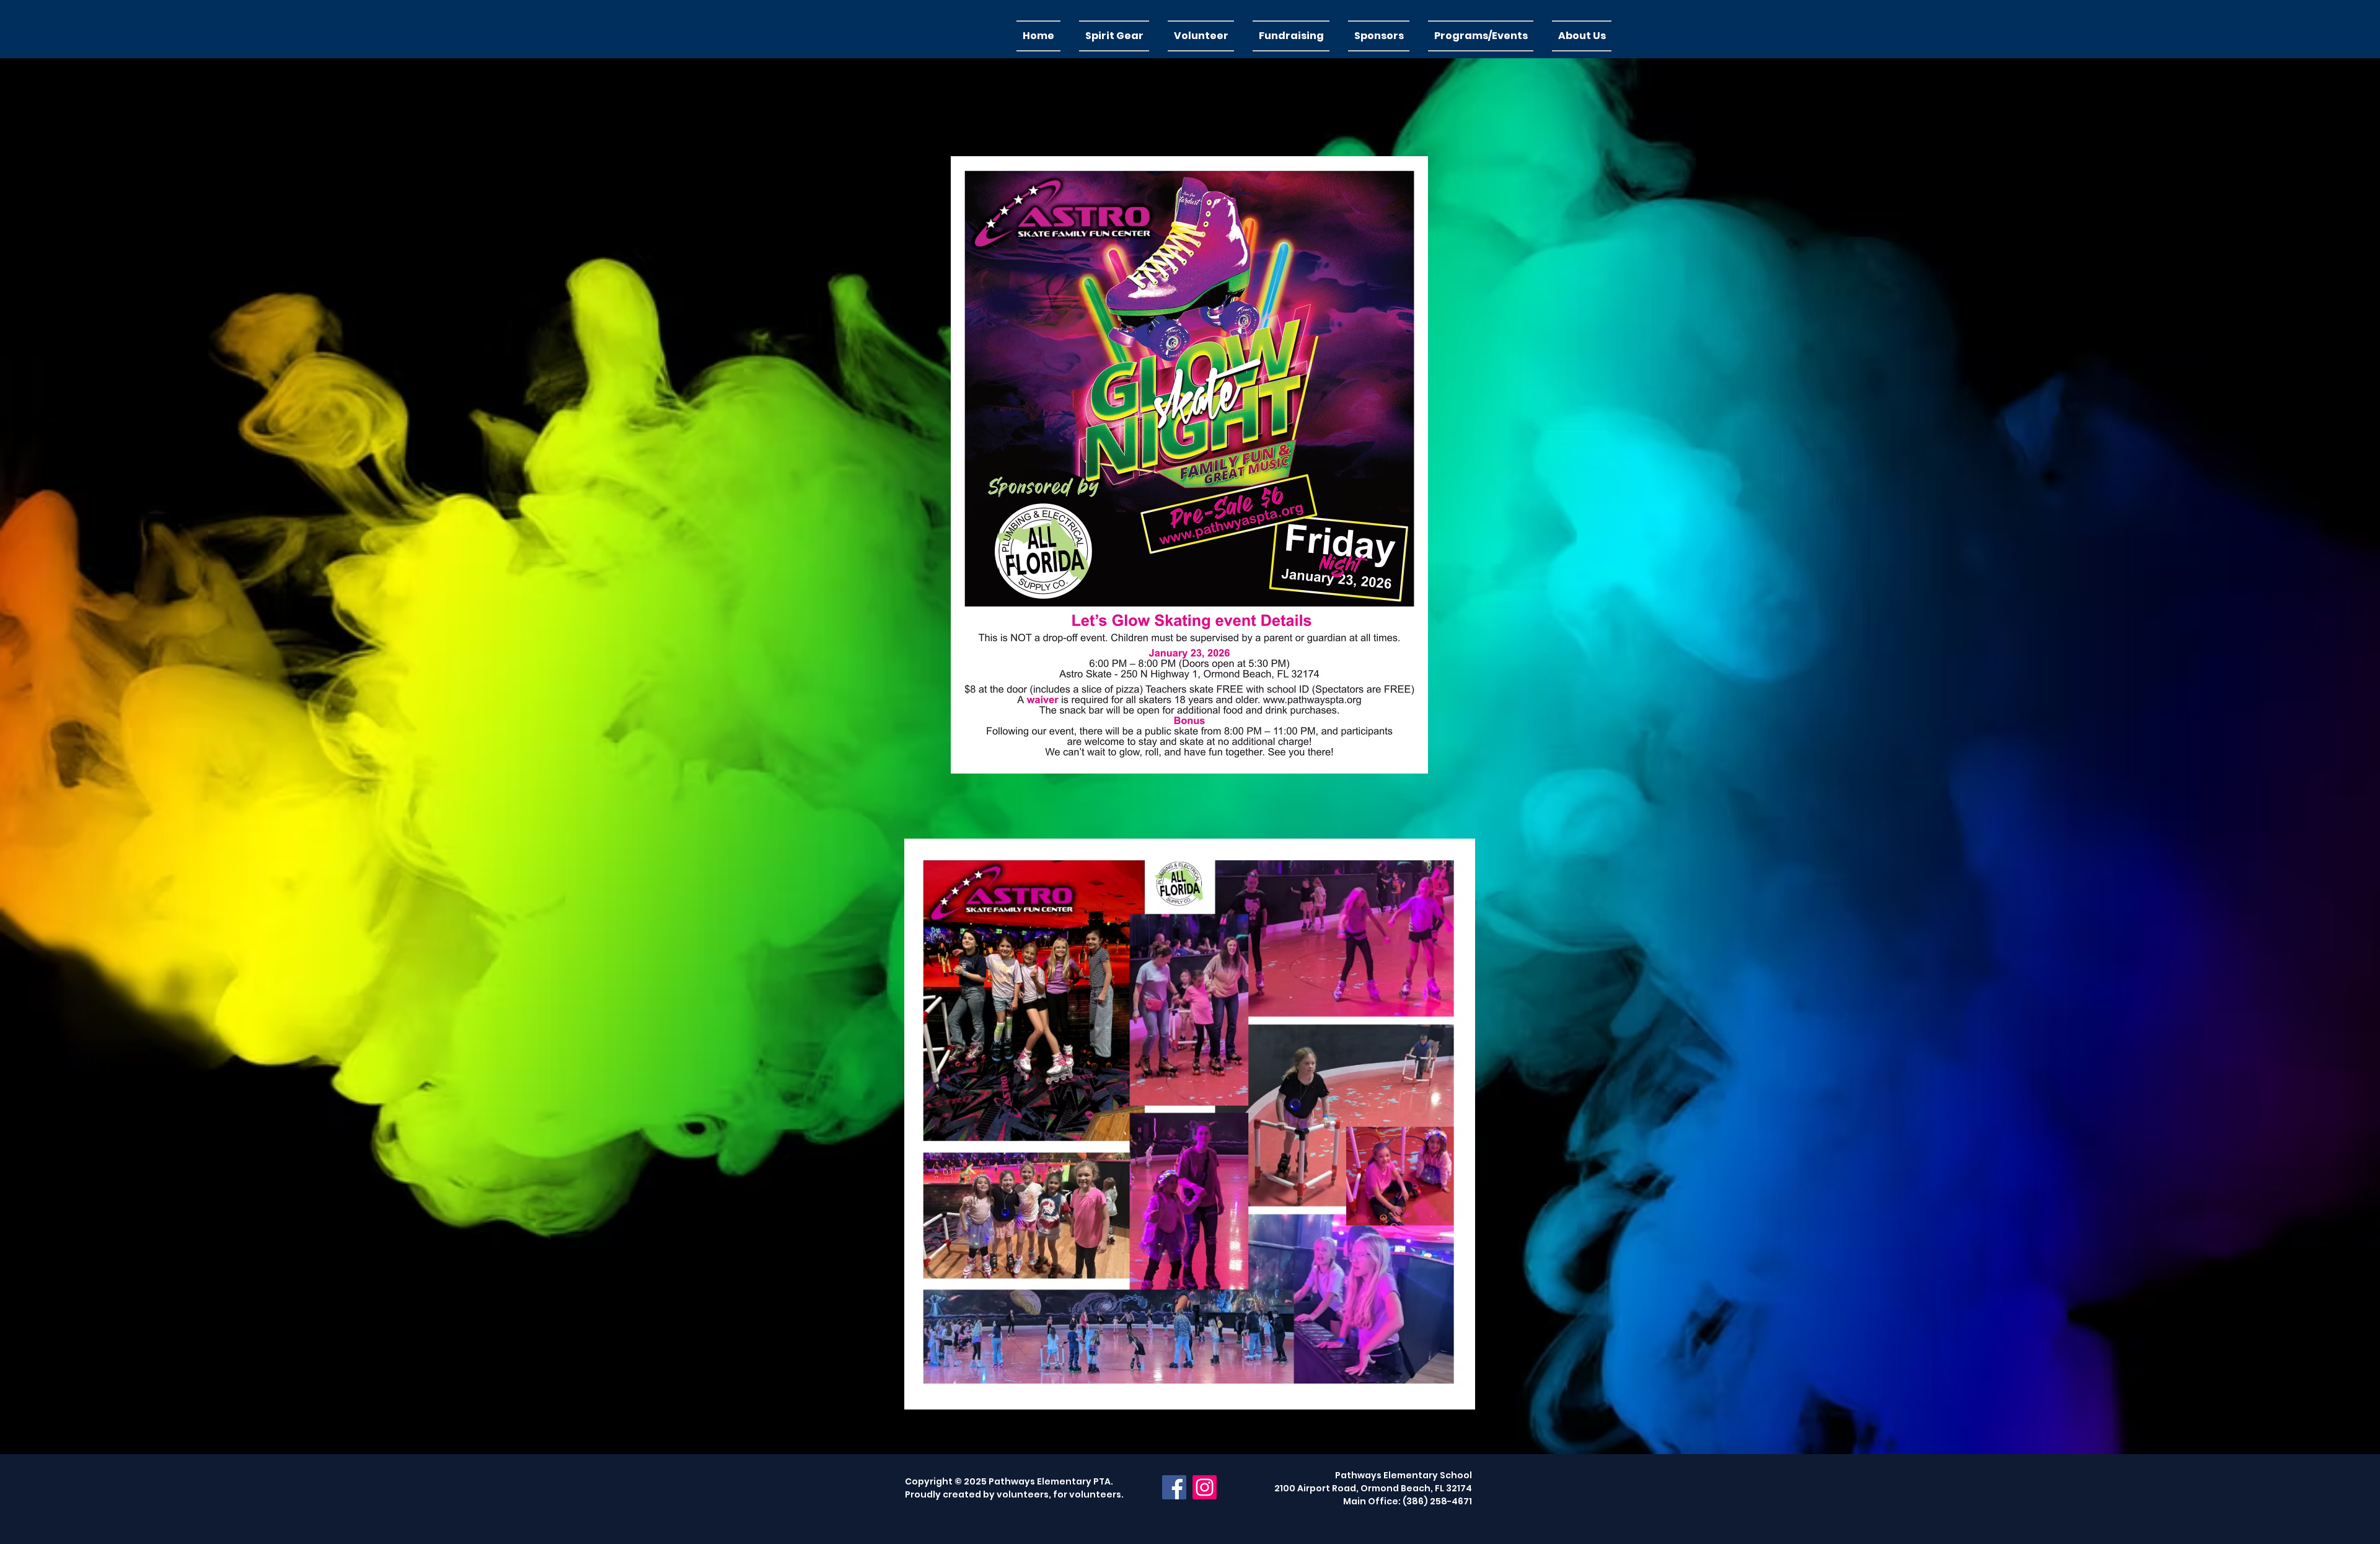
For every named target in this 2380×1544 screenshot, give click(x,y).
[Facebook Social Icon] (1174, 1487)
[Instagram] (1205, 1487)
